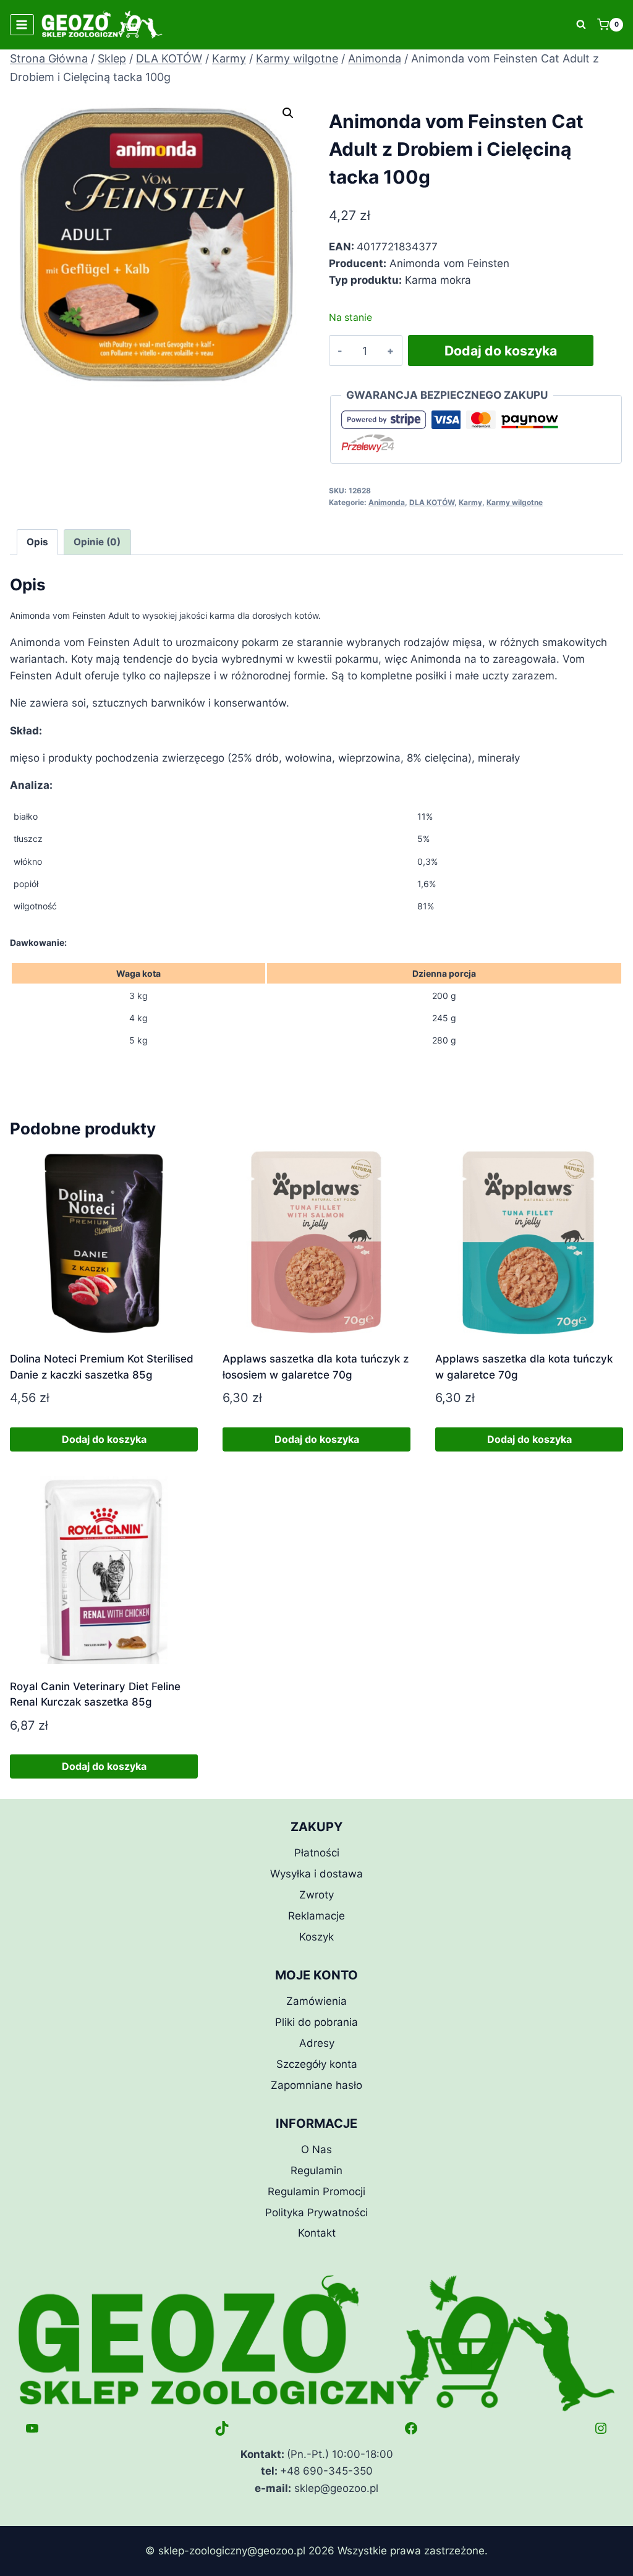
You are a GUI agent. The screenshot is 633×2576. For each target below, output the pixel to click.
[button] (288, 113)
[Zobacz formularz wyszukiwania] (581, 25)
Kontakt (317, 2233)
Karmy (470, 502)
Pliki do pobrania (316, 2022)
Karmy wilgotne (515, 502)
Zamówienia (316, 2001)
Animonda (387, 502)
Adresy (317, 2043)
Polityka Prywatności (316, 2213)
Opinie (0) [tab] (97, 542)
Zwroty (316, 1895)
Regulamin (316, 2170)
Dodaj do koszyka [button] (104, 1439)
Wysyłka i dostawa (316, 1874)
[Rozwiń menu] (22, 24)
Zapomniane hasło (316, 2085)
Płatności (317, 1853)
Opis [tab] (37, 542)
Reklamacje (316, 1916)
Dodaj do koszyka (501, 351)
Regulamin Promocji (316, 2191)
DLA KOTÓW (432, 502)
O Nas (316, 2149)
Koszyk (316, 1937)
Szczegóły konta (317, 2064)
